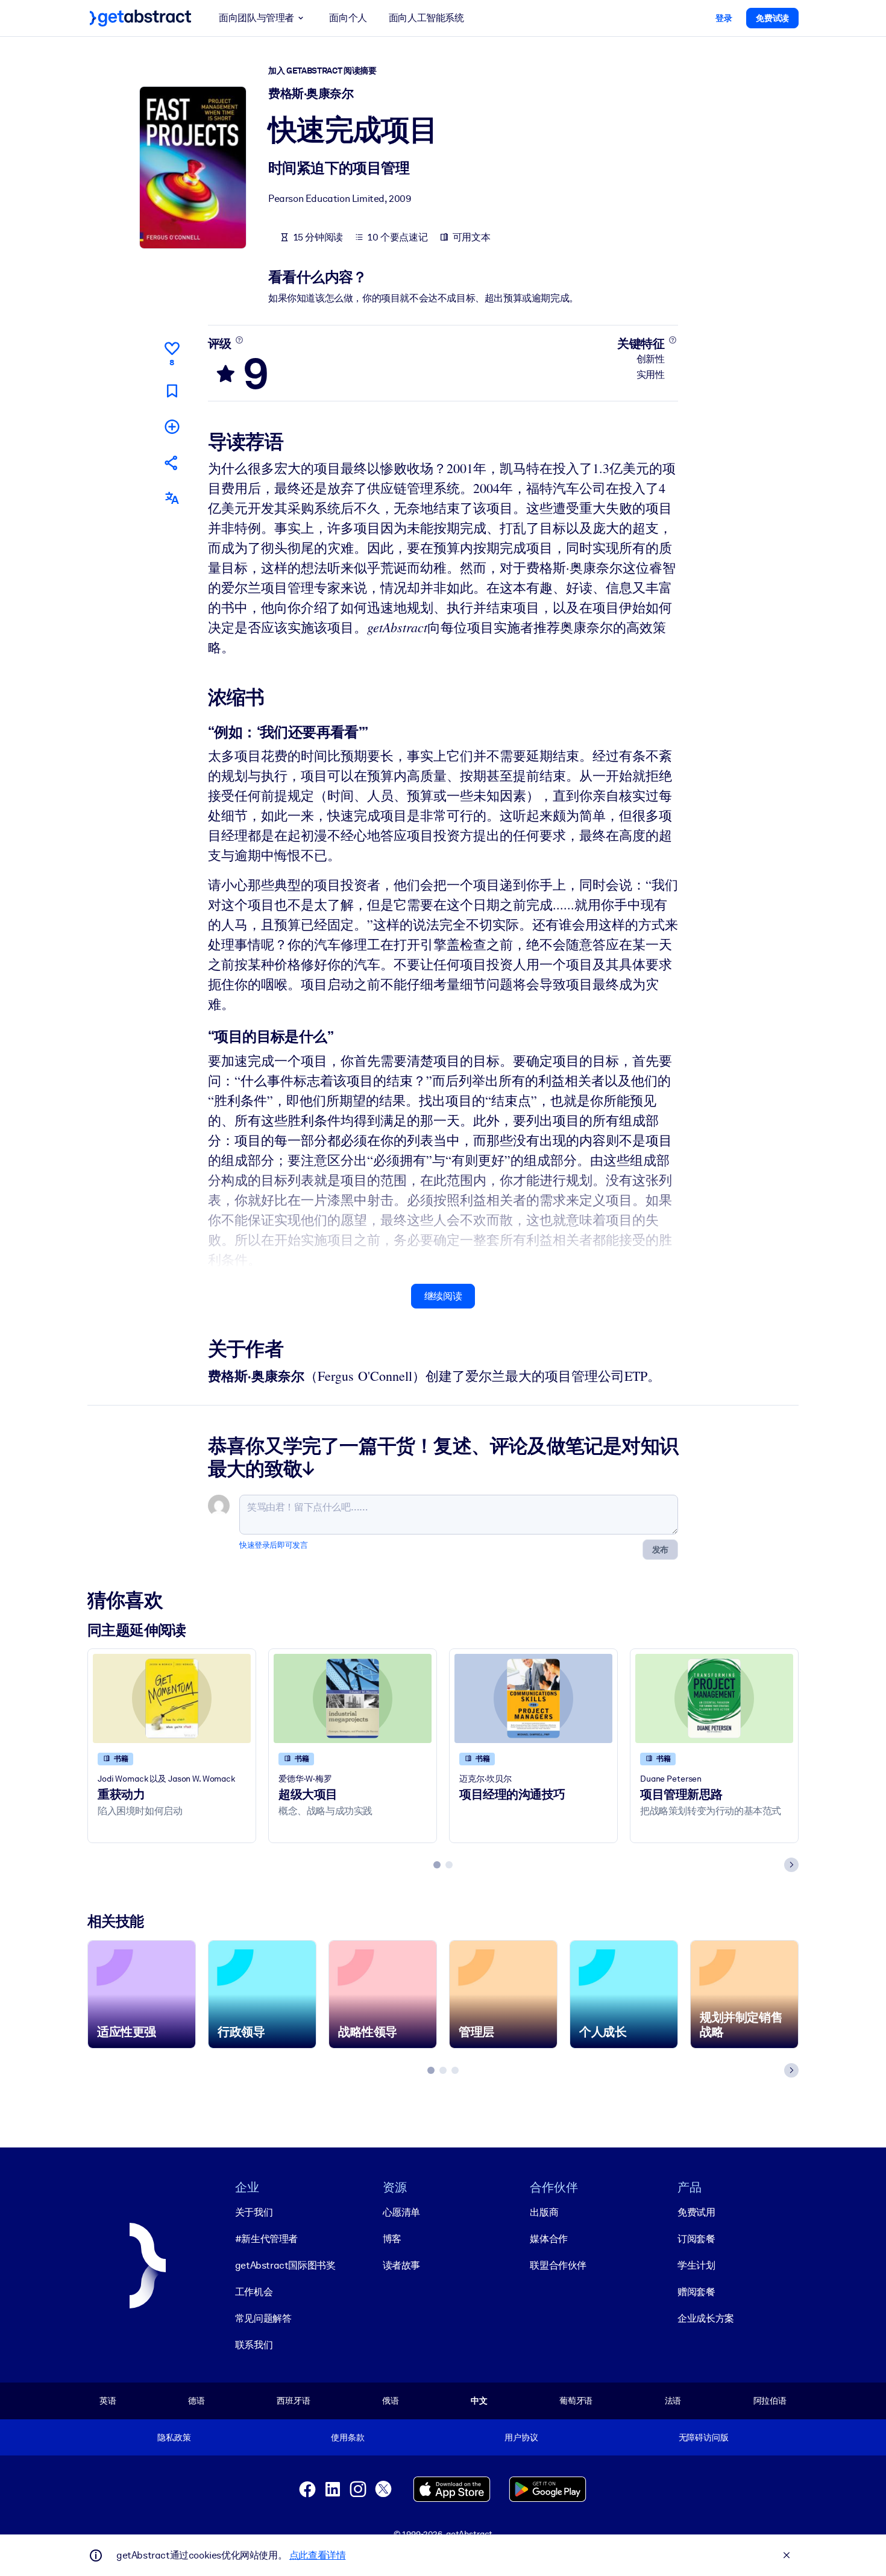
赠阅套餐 (696, 2292)
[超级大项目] (353, 1698)
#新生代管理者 (266, 2239)
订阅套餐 (696, 2239)
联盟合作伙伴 (558, 2265)
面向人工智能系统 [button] (426, 18)
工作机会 (254, 2292)
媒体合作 (548, 2239)
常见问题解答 (263, 2318)
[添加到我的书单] (172, 426)
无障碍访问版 (704, 2437)
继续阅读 (443, 1296)
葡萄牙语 (576, 2401)
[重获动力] (172, 1698)
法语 (673, 2401)
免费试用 (696, 2212)
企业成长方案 (706, 2318)
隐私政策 (174, 2437)
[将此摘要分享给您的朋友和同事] (172, 463)
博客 (392, 2239)
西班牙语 (293, 2401)
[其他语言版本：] (172, 498)
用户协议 (521, 2437)
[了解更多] (239, 340)
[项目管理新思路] (714, 1698)
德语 (196, 2401)
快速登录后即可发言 (273, 1545)
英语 (108, 2401)
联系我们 (254, 2345)
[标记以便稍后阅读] (172, 391)
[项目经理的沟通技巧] (533, 1698)
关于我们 (254, 2212)
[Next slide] (791, 1865)
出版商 (544, 2212)
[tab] (437, 1865)
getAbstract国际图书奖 (285, 2265)
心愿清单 (401, 2212)
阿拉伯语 (770, 2401)
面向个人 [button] (348, 18)
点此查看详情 (318, 2555)
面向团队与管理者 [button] (256, 18)
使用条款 (347, 2437)
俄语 (391, 2401)
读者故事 (401, 2265)
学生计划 (696, 2265)
